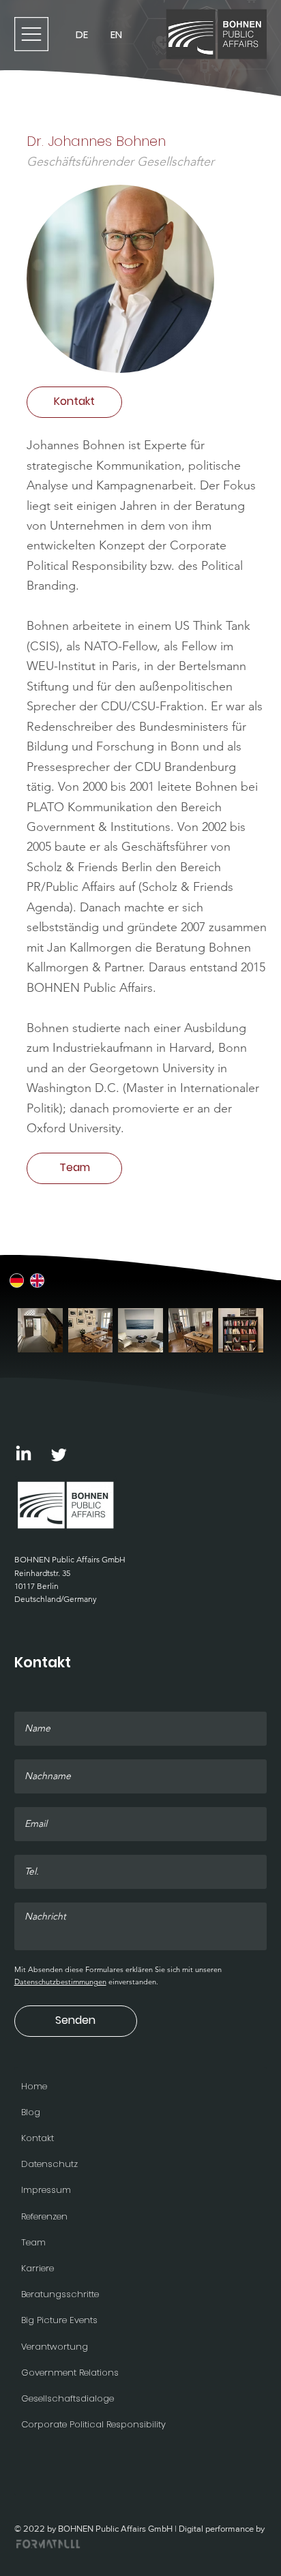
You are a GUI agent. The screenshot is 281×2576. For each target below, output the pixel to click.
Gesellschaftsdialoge (68, 2398)
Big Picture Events (59, 2320)
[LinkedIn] (24, 1454)
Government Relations (70, 2373)
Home (34, 2086)
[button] (74, 402)
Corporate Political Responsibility (93, 2424)
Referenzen (44, 2216)
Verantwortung (55, 2347)
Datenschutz (49, 2164)
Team (33, 2242)
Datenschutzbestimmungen (60, 1982)
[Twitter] (59, 1454)
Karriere (38, 2268)
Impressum (46, 2190)
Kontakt (38, 2138)
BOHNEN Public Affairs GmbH (70, 1559)
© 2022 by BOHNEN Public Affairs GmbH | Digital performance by (139, 2529)
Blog (31, 2112)
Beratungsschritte (60, 2294)
